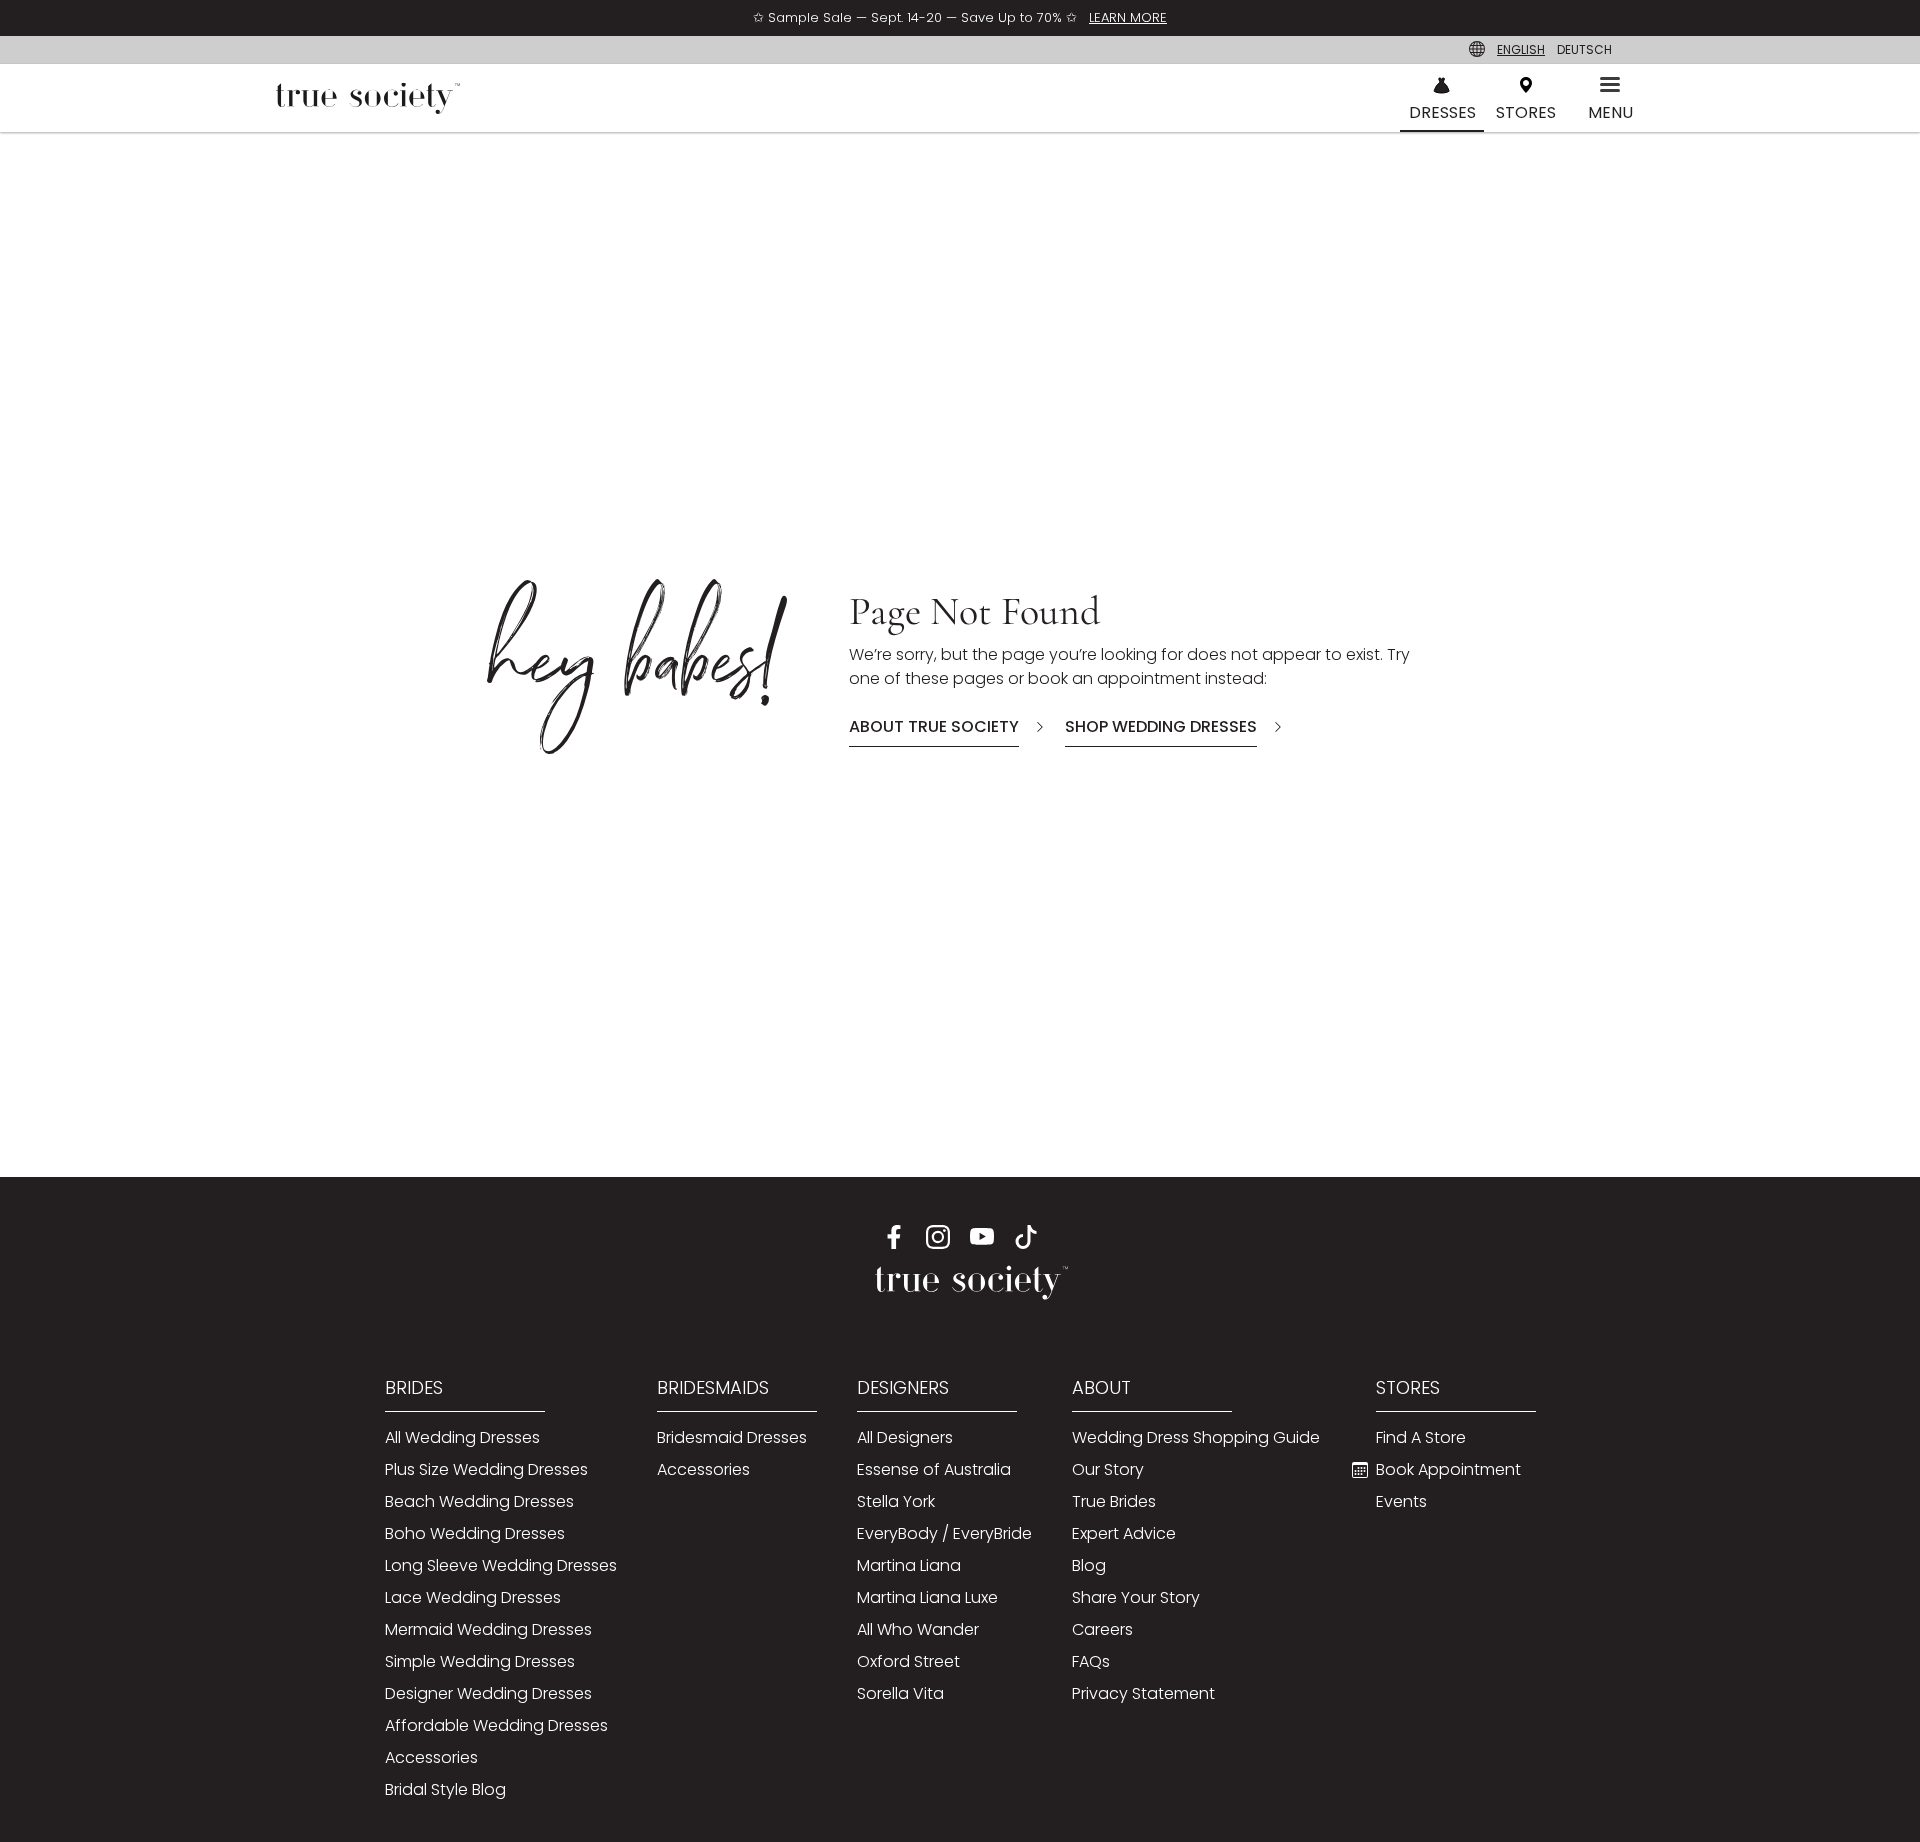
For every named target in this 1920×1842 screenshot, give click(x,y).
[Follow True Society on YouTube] (982, 1236)
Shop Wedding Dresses (1161, 726)
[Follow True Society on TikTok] (1026, 1236)
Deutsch (1584, 49)
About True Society (934, 726)
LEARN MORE (1128, 17)
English (1521, 49)
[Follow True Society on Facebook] (894, 1236)
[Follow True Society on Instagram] (938, 1236)
